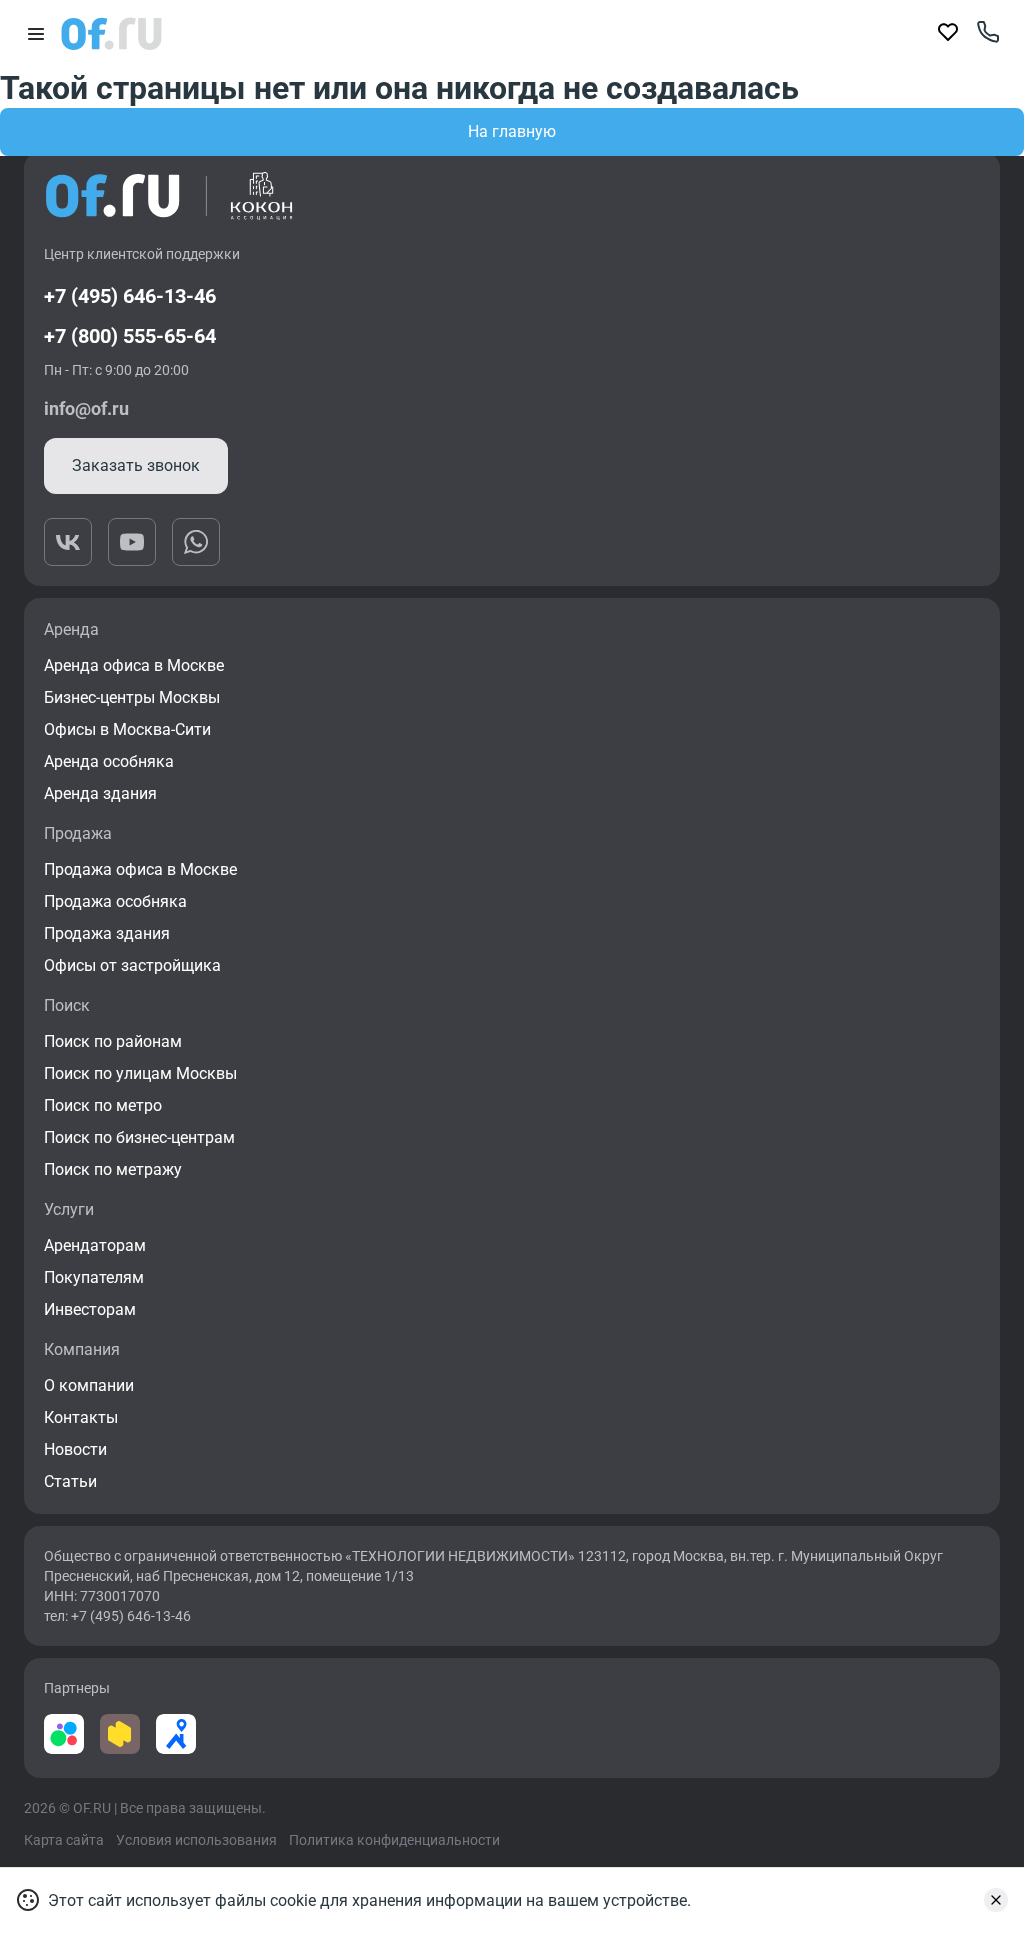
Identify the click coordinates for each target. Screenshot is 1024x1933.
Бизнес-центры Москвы (132, 697)
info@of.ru (86, 408)
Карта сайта (64, 1840)
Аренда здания (100, 793)
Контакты (81, 1417)
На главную (512, 131)
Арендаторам (95, 1245)
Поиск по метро (103, 1105)
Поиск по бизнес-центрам (139, 1137)
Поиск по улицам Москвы (140, 1073)
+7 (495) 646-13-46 (130, 296)
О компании (89, 1385)
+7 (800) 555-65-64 (130, 336)
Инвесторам (90, 1309)
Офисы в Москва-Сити (127, 729)
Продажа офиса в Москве (140, 869)
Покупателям (94, 1277)
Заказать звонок (136, 465)
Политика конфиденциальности (394, 1840)
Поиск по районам (113, 1041)
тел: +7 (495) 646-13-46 (117, 1616)
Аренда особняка (109, 761)
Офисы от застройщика (132, 965)
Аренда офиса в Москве (134, 665)
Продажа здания (107, 933)
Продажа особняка (115, 901)
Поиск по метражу (113, 1169)
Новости (75, 1449)
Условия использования (196, 1840)
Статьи (70, 1481)
